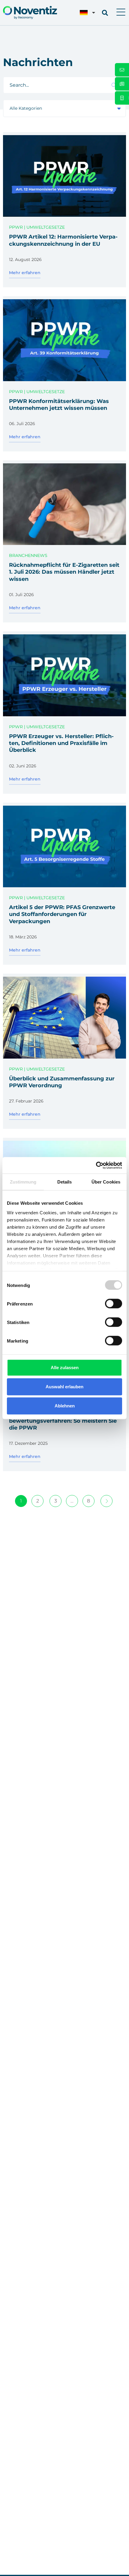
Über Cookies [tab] (106, 1182)
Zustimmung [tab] (23, 1182)
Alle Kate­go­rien (26, 108)
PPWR (16, 227)
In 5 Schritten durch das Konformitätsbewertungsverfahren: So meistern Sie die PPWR (63, 1421)
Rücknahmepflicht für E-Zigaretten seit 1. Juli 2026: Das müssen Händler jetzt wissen (64, 572)
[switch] (114, 1304)
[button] (121, 13)
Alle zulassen (65, 1368)
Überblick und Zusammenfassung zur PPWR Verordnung (62, 1082)
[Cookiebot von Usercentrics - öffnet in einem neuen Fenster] (96, 1165)
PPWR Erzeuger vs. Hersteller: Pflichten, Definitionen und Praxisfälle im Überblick (61, 743)
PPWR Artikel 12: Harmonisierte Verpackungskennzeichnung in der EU (63, 240)
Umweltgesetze (46, 227)
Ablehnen (65, 1406)
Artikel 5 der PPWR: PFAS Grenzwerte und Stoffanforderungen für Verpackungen (62, 914)
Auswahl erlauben (64, 1387)
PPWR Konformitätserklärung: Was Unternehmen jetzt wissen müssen (59, 405)
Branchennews (28, 555)
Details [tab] (65, 1182)
